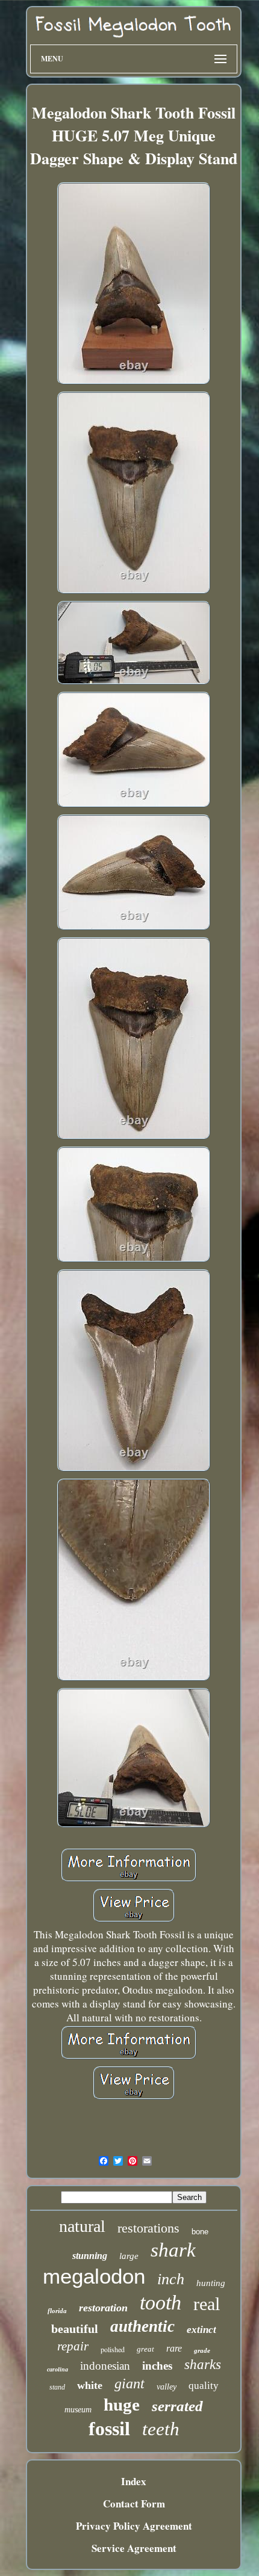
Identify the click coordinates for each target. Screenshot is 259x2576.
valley (167, 2387)
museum (78, 2410)
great (145, 2349)
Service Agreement (134, 2548)
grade (202, 2350)
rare (174, 2348)
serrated (177, 2406)
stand (57, 2387)
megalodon (94, 2276)
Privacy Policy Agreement (134, 2526)
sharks (203, 2365)
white (90, 2385)
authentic (142, 2326)
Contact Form (134, 2504)
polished (113, 2349)
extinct (201, 2330)
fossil (109, 2429)
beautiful (75, 2329)
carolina (58, 2369)
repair (73, 2346)
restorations (148, 2228)
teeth (161, 2429)
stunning (90, 2256)
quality (204, 2386)
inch (171, 2279)
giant (129, 2383)
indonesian (105, 2366)
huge (122, 2405)
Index (134, 2481)
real (207, 2304)
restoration (103, 2308)
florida (57, 2311)
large (129, 2256)
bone (200, 2232)
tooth (161, 2303)
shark (173, 2250)
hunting (211, 2283)
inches (157, 2366)
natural (82, 2226)
